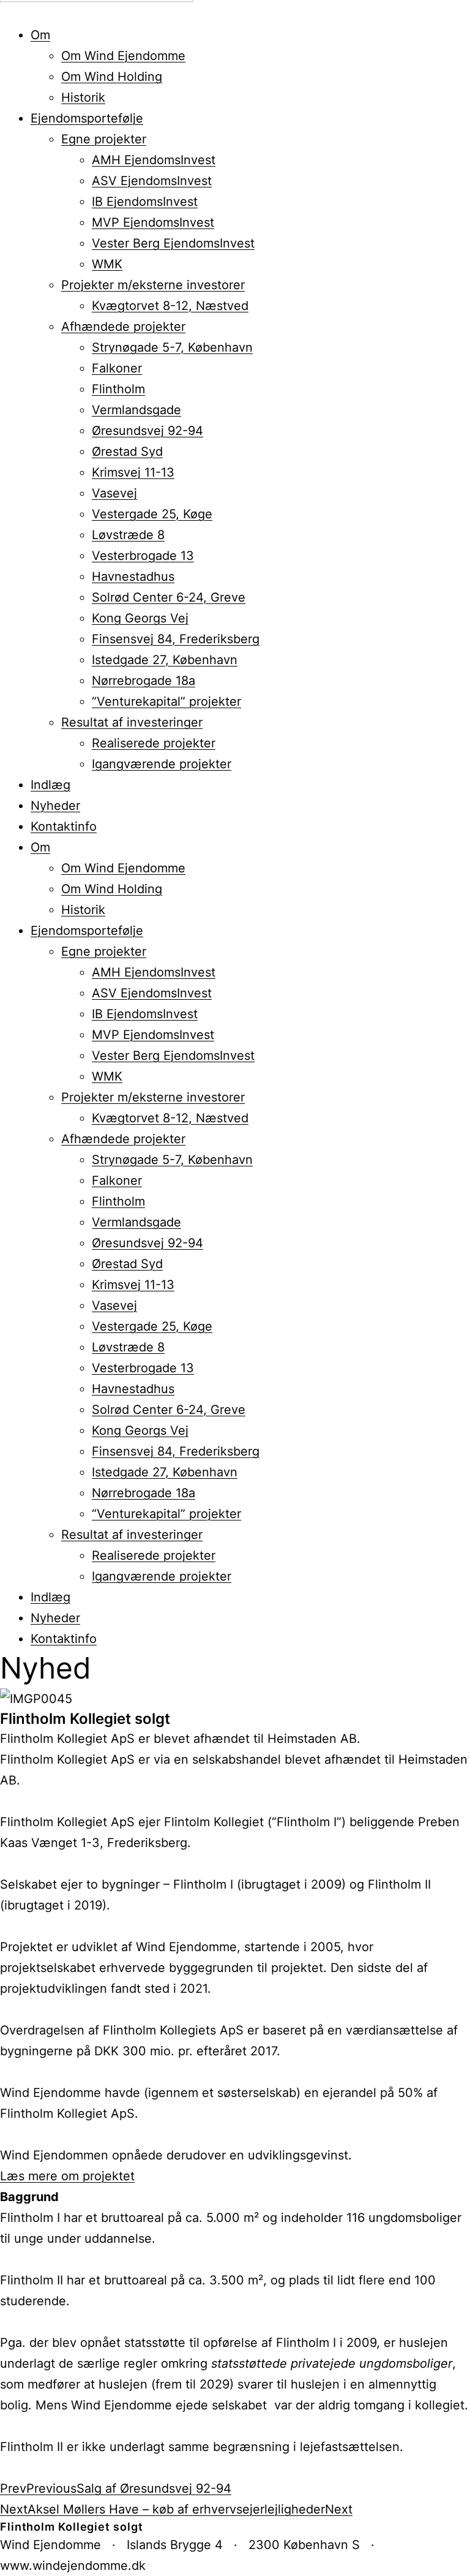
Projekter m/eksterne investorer (153, 285)
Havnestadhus (133, 576)
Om (40, 35)
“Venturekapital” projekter (166, 701)
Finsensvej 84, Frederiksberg (176, 639)
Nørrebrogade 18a (144, 681)
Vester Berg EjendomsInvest (173, 243)
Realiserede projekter (154, 743)
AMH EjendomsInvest (154, 160)
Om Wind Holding (112, 77)
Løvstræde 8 (128, 535)
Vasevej (114, 493)
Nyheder (55, 806)
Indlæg (50, 785)
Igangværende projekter (162, 764)
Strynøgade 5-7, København (172, 347)
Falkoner (117, 368)
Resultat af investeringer (132, 722)
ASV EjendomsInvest (152, 181)
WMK (107, 264)
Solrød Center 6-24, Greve (169, 597)
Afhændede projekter (123, 327)
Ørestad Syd (127, 451)
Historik (83, 97)
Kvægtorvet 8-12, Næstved (170, 306)
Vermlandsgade (136, 410)
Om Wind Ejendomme (123, 56)
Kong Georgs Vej (140, 618)
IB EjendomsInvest (145, 202)
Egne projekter (104, 139)
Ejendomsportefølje (87, 118)
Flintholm (118, 389)
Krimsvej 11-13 (133, 472)
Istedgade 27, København (165, 660)
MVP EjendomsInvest (153, 222)
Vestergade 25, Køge (152, 514)
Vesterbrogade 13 (143, 556)
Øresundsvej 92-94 (147, 431)
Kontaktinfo (64, 826)
